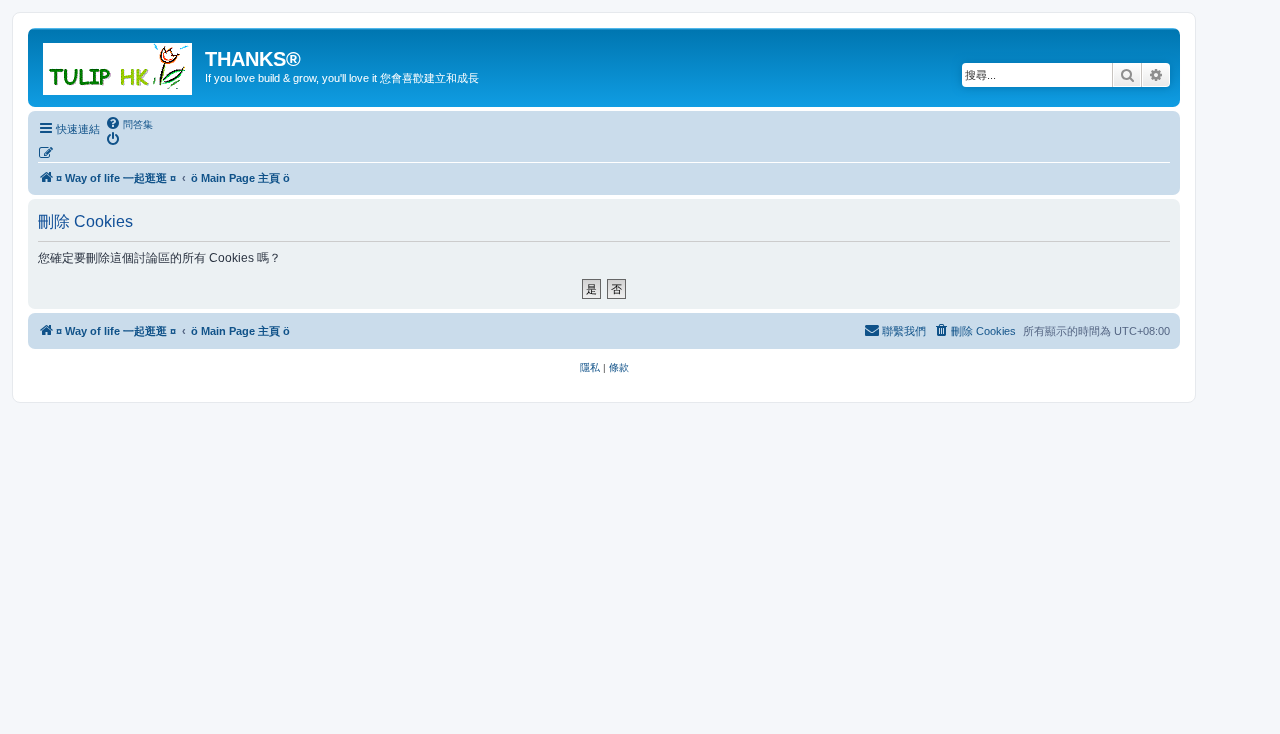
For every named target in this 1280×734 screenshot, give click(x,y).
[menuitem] (129, 124)
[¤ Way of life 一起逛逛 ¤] (119, 65)
